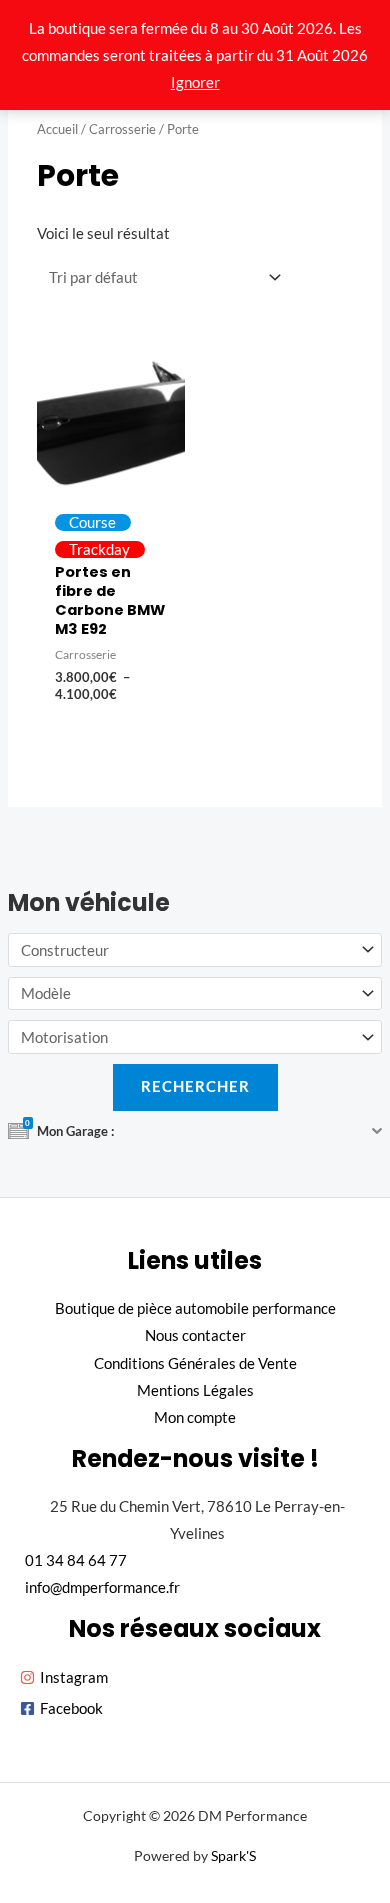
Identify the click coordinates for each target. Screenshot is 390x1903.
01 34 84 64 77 (76, 1560)
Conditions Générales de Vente (195, 1363)
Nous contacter (195, 1335)
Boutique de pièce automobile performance (195, 1308)
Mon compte (195, 1417)
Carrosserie (122, 129)
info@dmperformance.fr (102, 1587)
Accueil (57, 129)
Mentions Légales (195, 1390)
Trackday (99, 549)
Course (92, 522)
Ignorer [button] (195, 82)
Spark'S (233, 1855)
